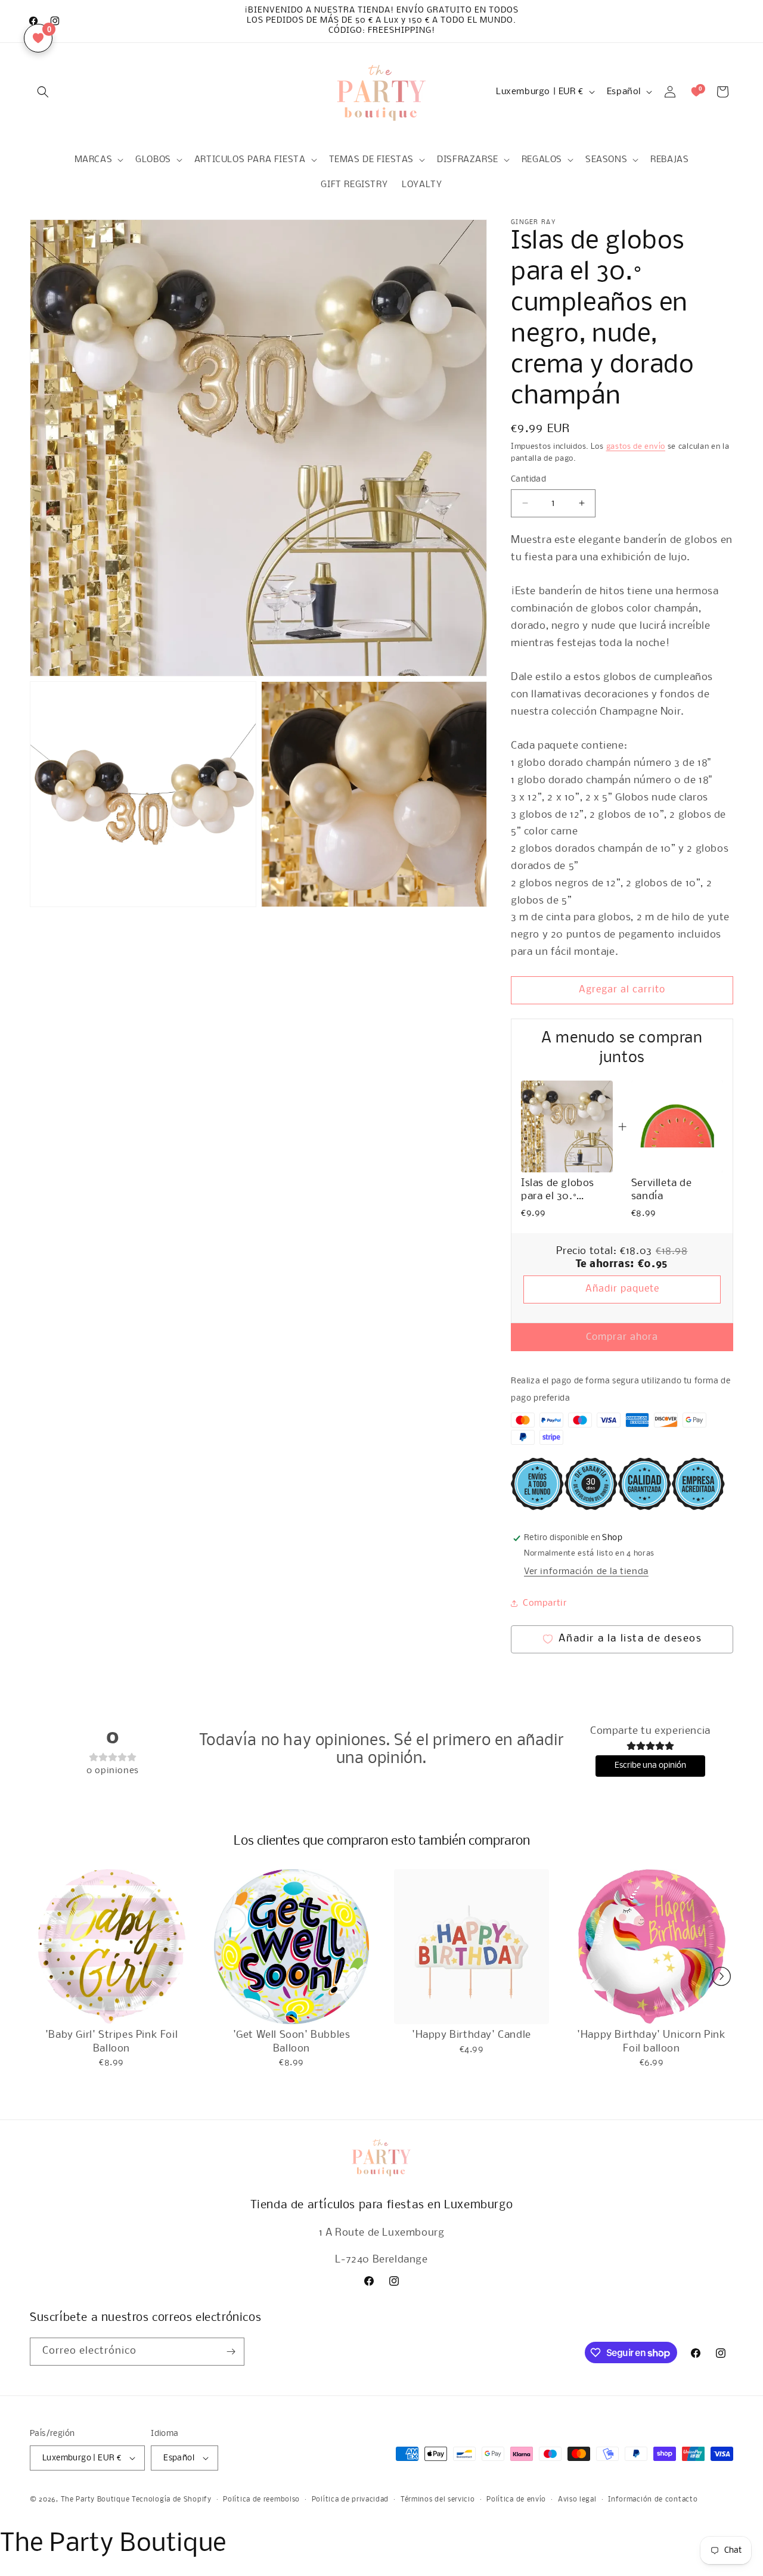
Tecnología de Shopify (172, 2500)
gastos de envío (636, 447)
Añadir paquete (622, 1289)
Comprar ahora (622, 1337)
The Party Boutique (95, 2500)
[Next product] (721, 1976)
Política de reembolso (261, 2500)
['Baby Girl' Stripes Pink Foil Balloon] (111, 1947)
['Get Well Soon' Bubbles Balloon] (291, 1947)
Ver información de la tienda (586, 1572)
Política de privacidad (350, 2500)
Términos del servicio (438, 2500)
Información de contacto (653, 2500)
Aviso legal (577, 2500)
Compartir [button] (545, 1603)
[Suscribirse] (231, 2352)
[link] (567, 1126)
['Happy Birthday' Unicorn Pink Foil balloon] (652, 1947)
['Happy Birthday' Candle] (472, 1947)
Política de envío (516, 2500)
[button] (43, 92)
